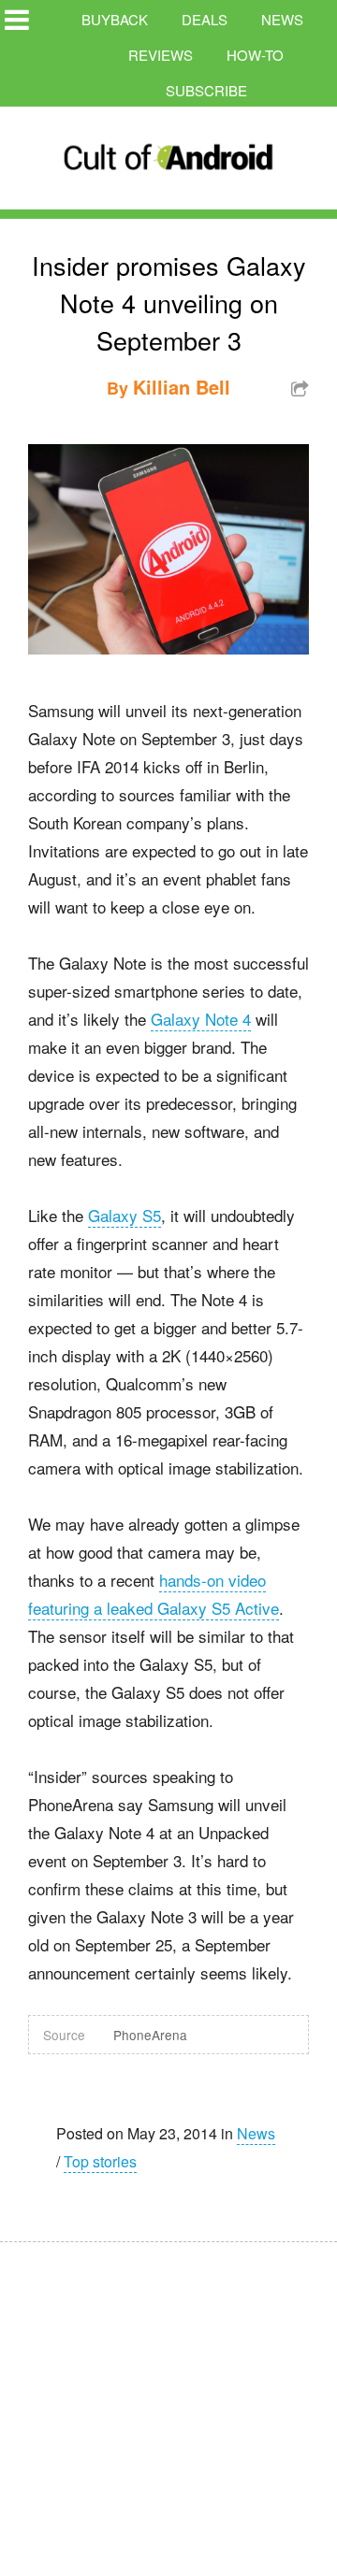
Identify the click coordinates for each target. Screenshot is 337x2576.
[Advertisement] (178, 2396)
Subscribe (206, 90)
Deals (205, 19)
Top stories (100, 2161)
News (282, 19)
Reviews (161, 55)
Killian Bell (182, 387)
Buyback (115, 19)
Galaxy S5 (125, 1215)
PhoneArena (150, 2035)
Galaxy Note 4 (201, 1019)
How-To (255, 55)
